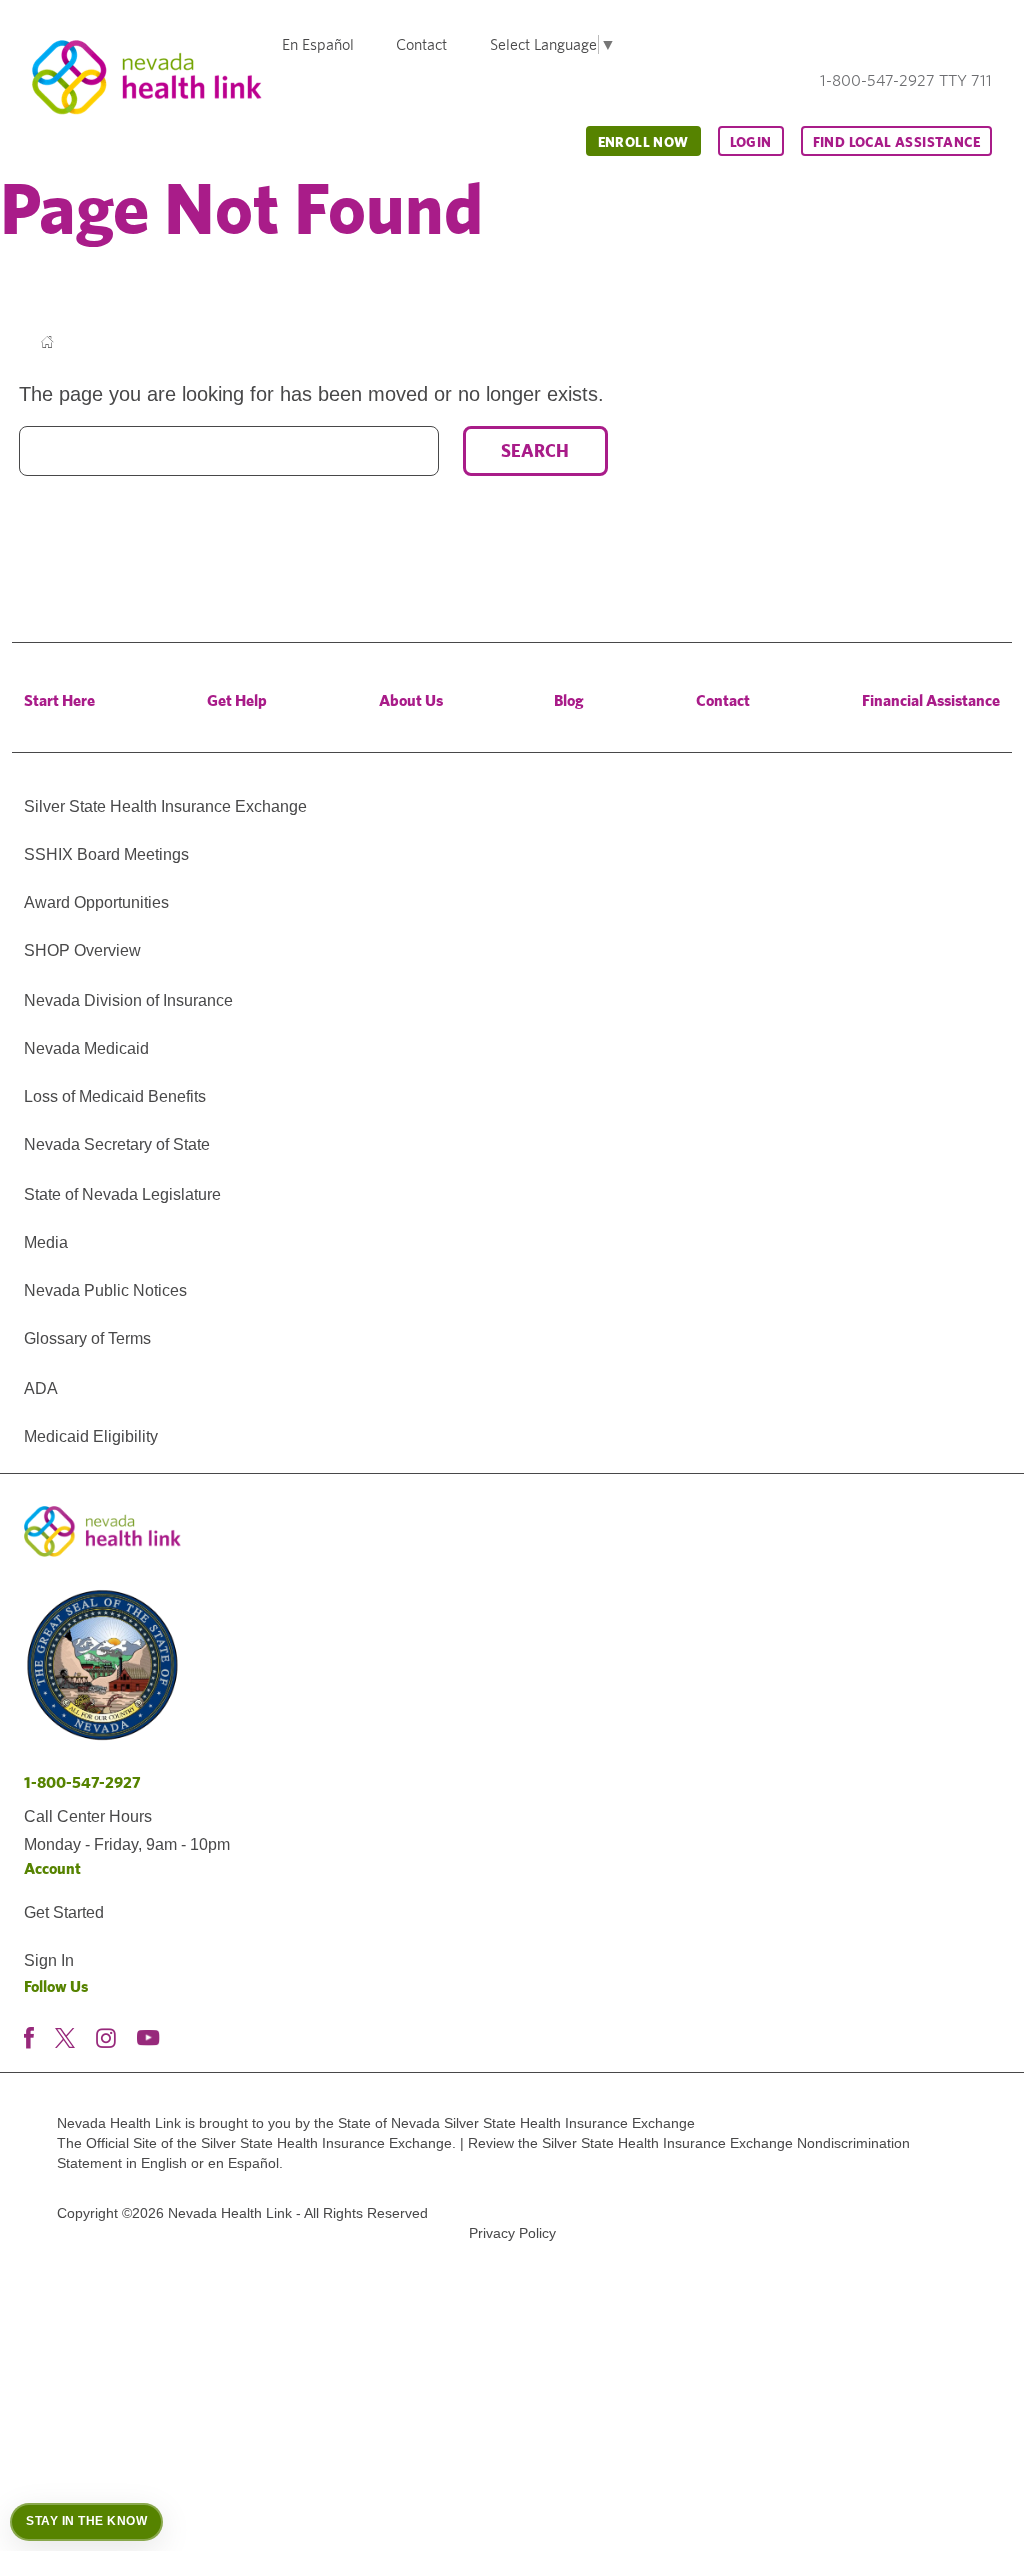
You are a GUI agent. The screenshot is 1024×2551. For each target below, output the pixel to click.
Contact (421, 44)
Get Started (64, 1912)
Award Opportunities (96, 902)
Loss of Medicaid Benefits (115, 1096)
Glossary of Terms (87, 1338)
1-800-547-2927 (82, 1782)
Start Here (59, 700)
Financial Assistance (931, 700)
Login (751, 142)
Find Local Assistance (896, 142)
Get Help (237, 700)
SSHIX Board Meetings (106, 854)
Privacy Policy (512, 2233)
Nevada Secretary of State (117, 1144)
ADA (41, 1388)
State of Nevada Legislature (122, 1194)
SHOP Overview (82, 950)
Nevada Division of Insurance (128, 1000)
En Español (318, 44)
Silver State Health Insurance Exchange (165, 806)
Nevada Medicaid (86, 1048)
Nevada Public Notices (105, 1290)
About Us (411, 700)
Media (46, 1242)
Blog (569, 700)
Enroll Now (643, 142)
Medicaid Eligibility (91, 1436)
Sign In (49, 1960)
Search (535, 450)
